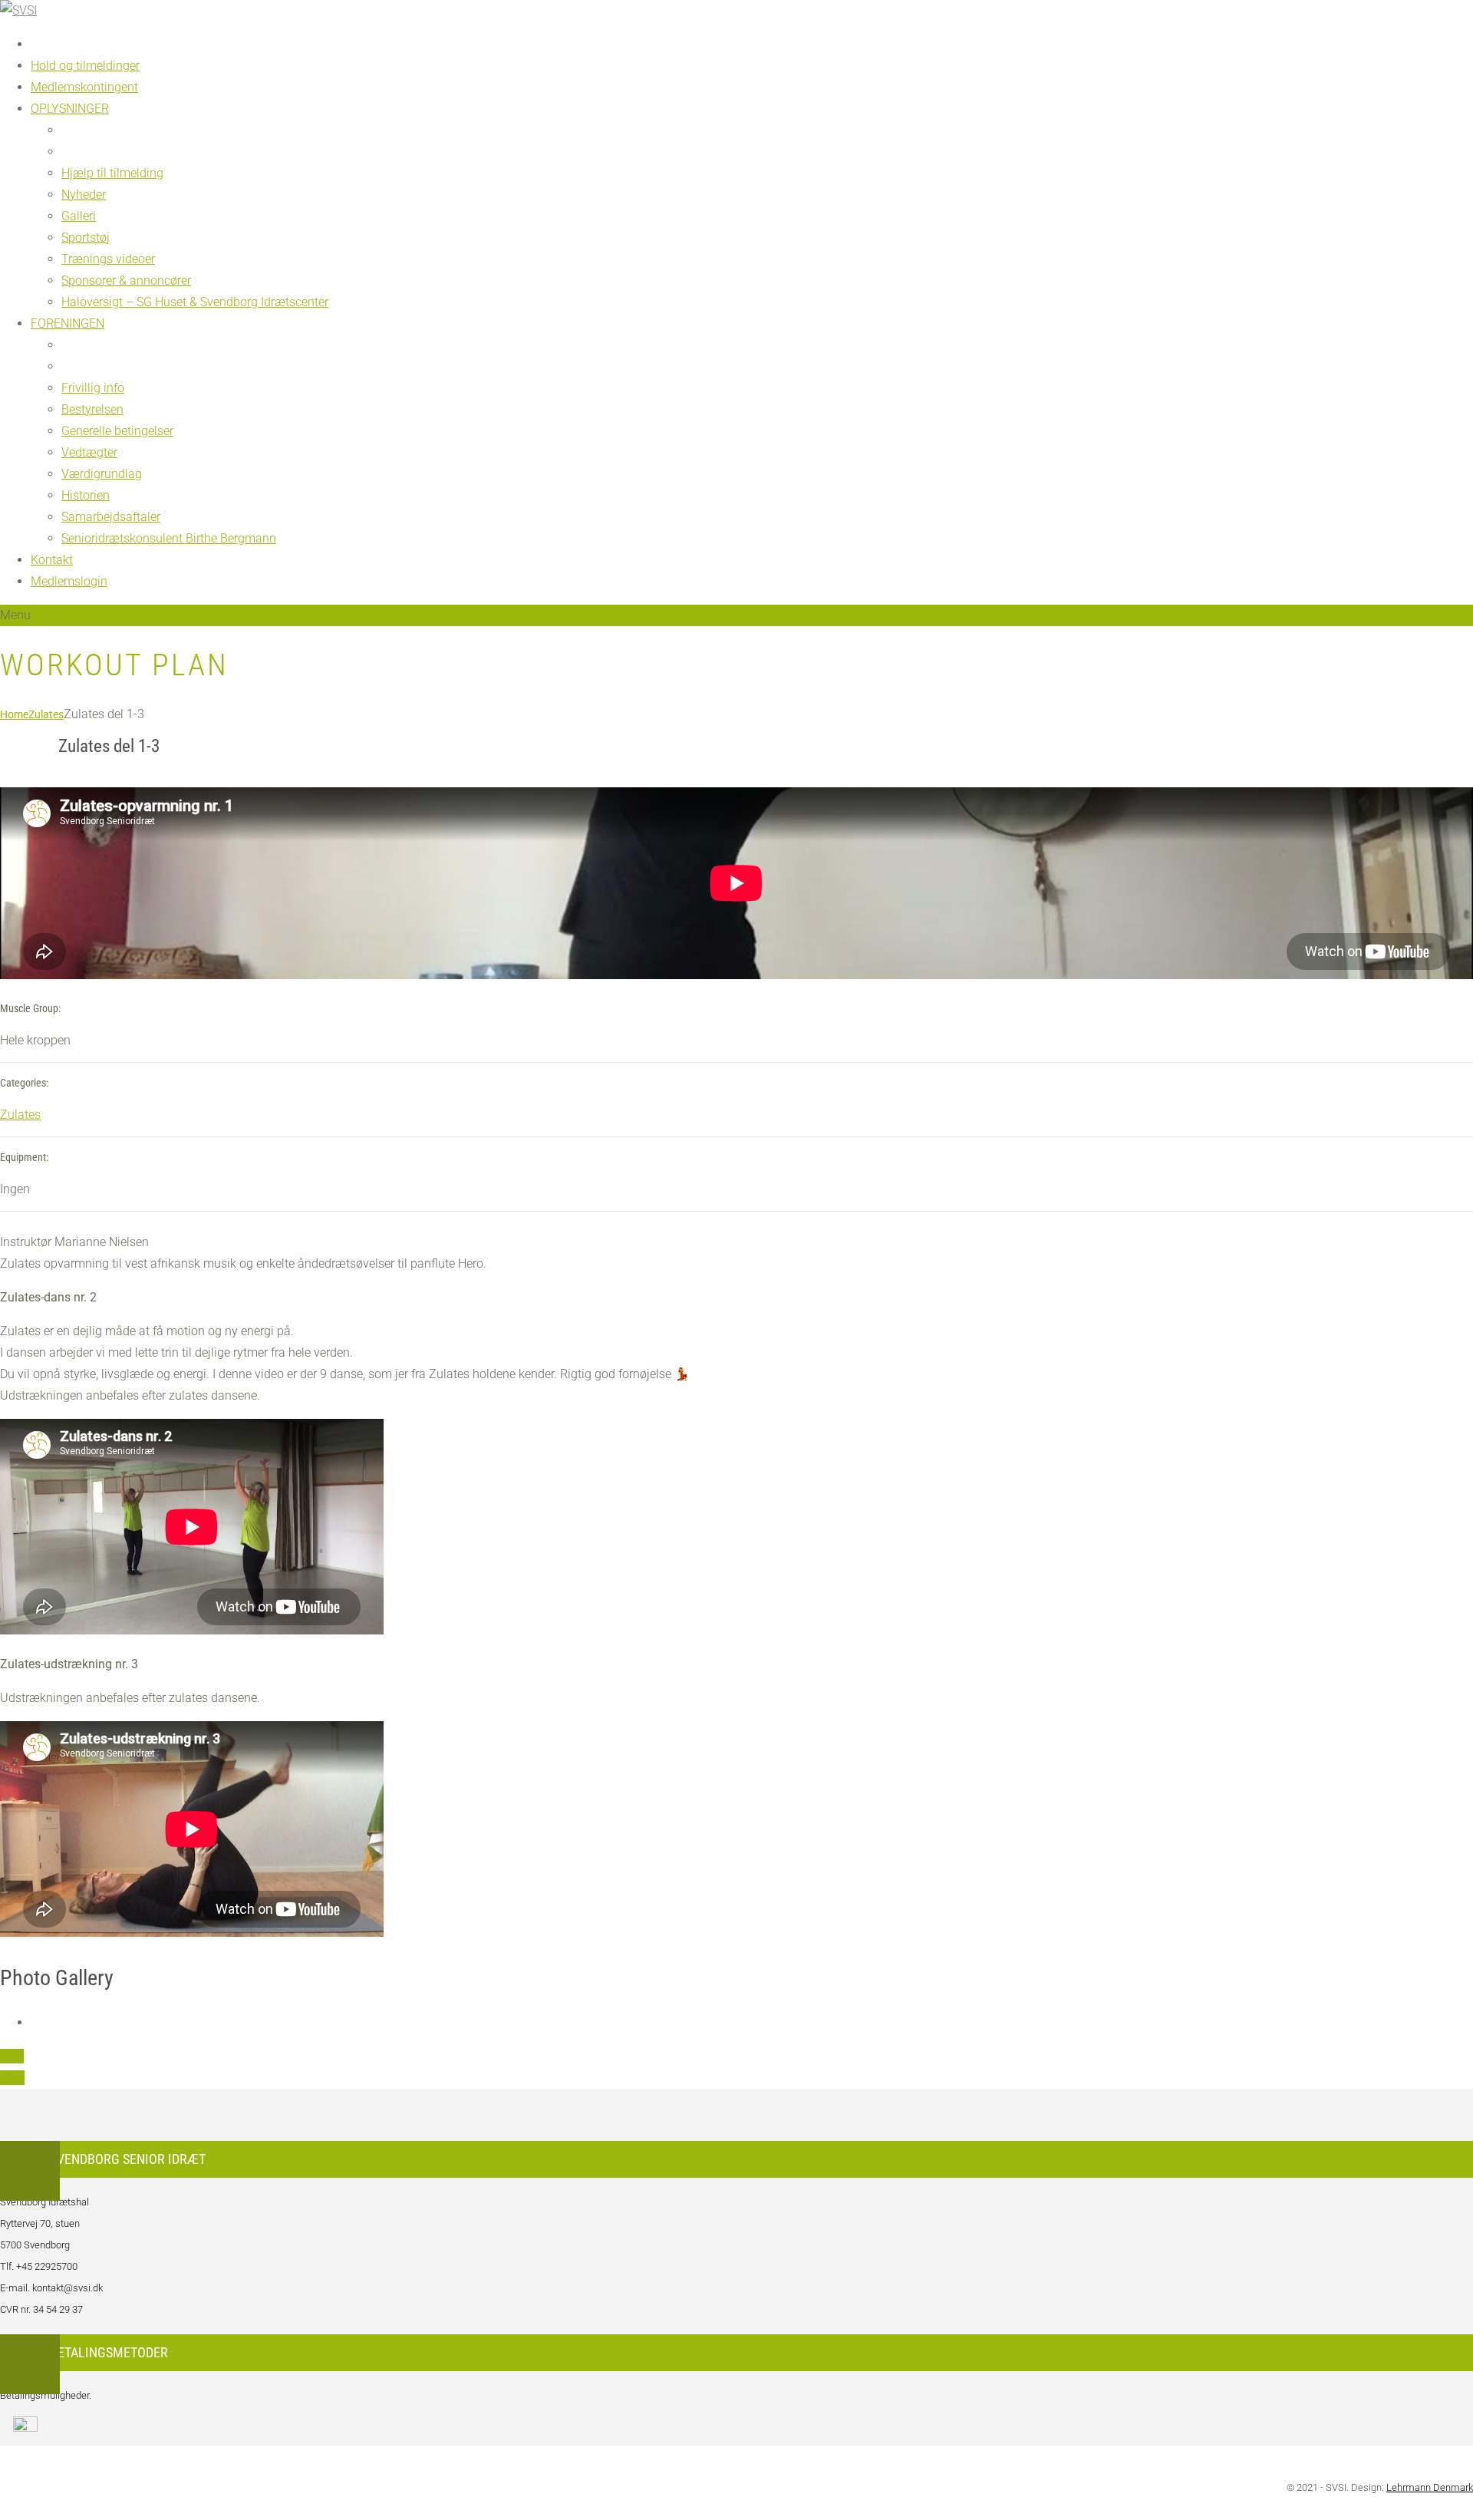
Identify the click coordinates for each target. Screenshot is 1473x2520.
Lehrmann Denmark (1430, 2487)
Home (14, 714)
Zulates (46, 714)
